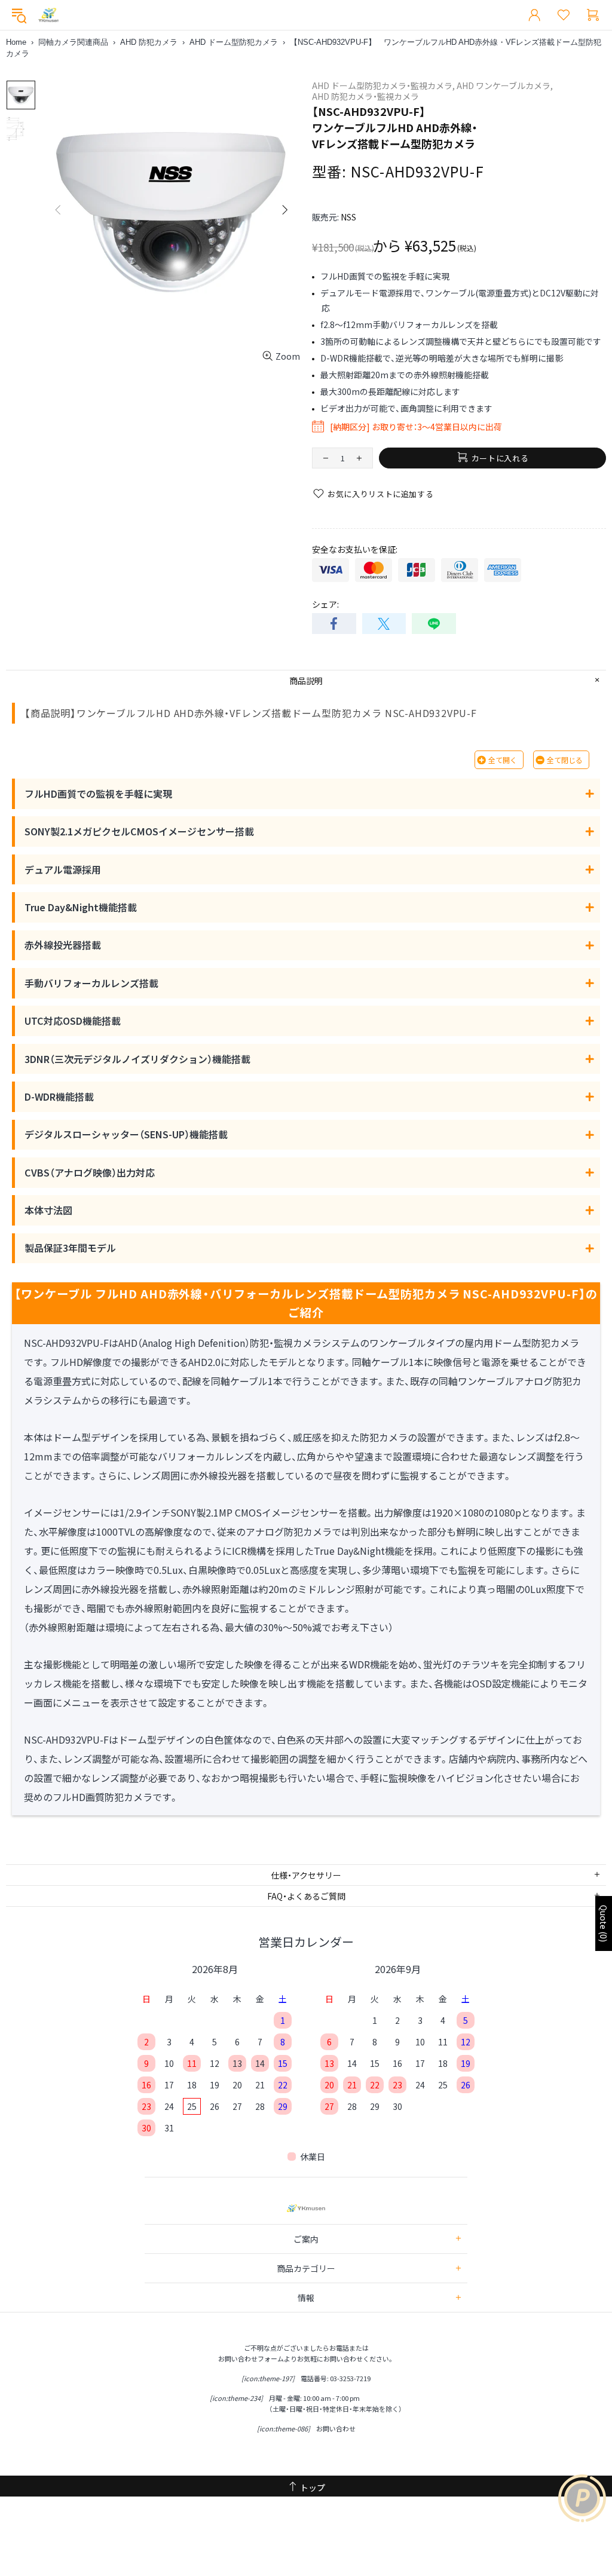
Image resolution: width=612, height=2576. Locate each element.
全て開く (503, 760)
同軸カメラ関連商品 (73, 42)
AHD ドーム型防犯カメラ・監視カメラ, (383, 85)
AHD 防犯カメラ (149, 42)
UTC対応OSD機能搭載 (73, 1021)
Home (16, 42)
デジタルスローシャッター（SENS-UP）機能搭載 (126, 1134)
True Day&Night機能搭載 (81, 907)
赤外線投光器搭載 (63, 945)
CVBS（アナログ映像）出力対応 (90, 1172)
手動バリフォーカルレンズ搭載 (91, 983)
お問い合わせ (336, 2428)
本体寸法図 (48, 1210)
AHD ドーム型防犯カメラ (234, 42)
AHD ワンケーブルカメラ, (505, 85)
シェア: (325, 604)
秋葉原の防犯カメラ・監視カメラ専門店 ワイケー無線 (48, 15)
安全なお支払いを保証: (355, 549)
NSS (348, 217)
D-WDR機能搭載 (59, 1096)
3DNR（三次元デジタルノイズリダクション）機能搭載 (137, 1059)
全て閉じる (565, 760)
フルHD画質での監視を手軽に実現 (98, 794)
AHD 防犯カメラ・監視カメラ (365, 96)
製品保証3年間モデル (70, 1248)
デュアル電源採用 (63, 869)
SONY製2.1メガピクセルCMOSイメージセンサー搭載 (139, 831)
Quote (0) (604, 1923)
